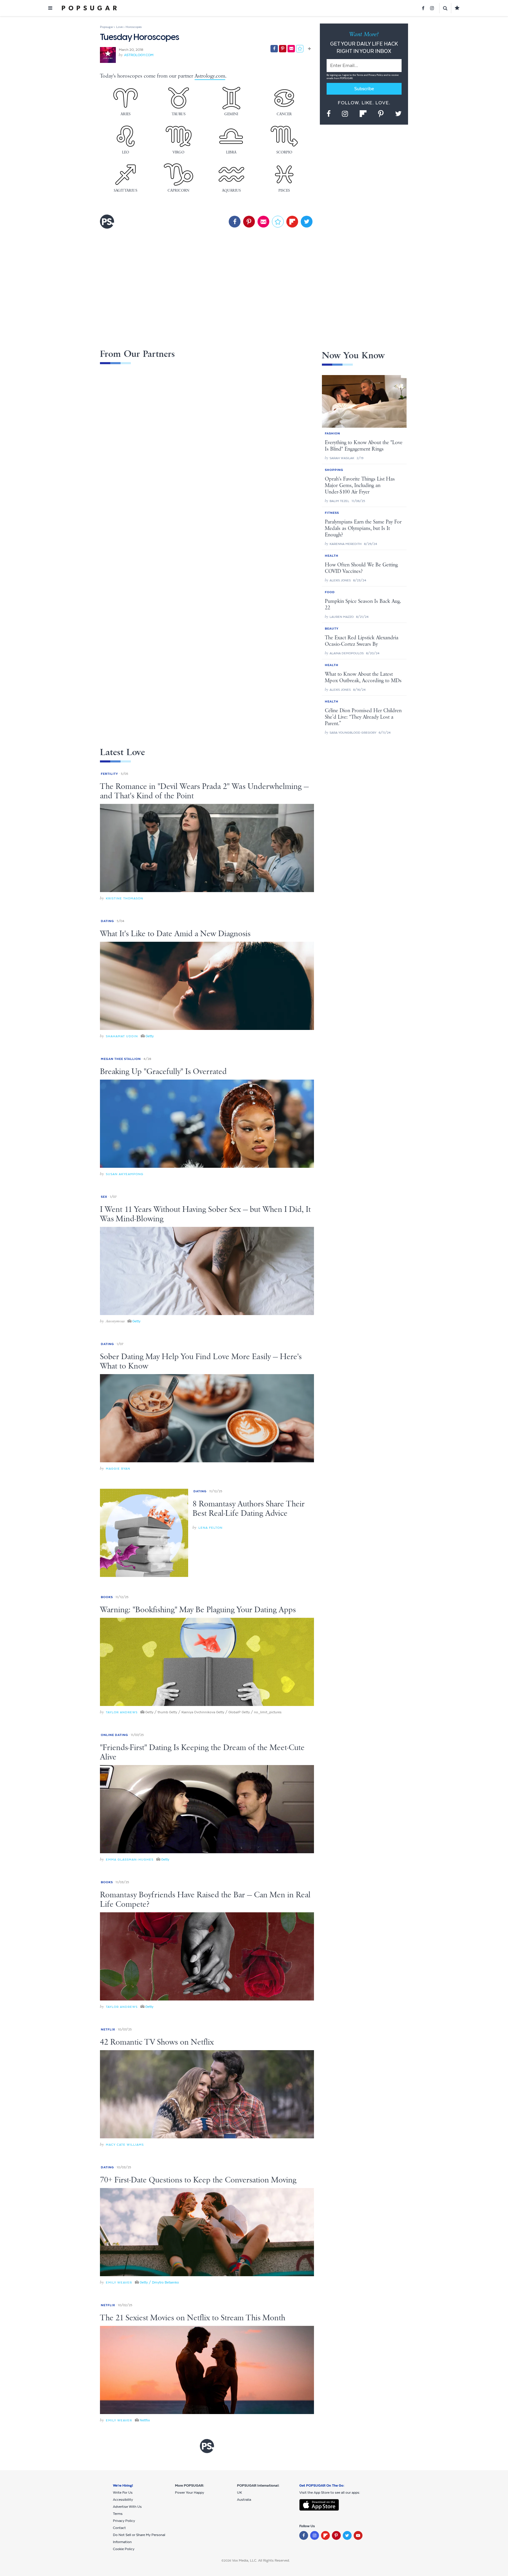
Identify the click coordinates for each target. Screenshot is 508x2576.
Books (107, 1597)
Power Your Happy (189, 2493)
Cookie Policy (124, 2549)
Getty (150, 1036)
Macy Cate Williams (125, 2145)
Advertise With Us (127, 2507)
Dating (107, 921)
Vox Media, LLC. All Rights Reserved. (261, 2560)
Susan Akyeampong (125, 1174)
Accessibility (123, 2500)
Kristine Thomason (125, 898)
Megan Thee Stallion (121, 1059)
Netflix (108, 2029)
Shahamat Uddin (122, 1036)
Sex (104, 1197)
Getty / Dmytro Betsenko (159, 2282)
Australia (244, 2500)
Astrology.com (139, 55)
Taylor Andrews (122, 1712)
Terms (360, 75)
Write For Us (123, 2493)
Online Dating (115, 1735)
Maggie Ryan (118, 1469)
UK (239, 2493)
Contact (119, 2528)
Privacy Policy (376, 75)
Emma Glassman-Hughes (130, 1860)
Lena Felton (210, 1528)
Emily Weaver (119, 2283)
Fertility (110, 774)
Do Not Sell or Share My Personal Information (139, 2538)
